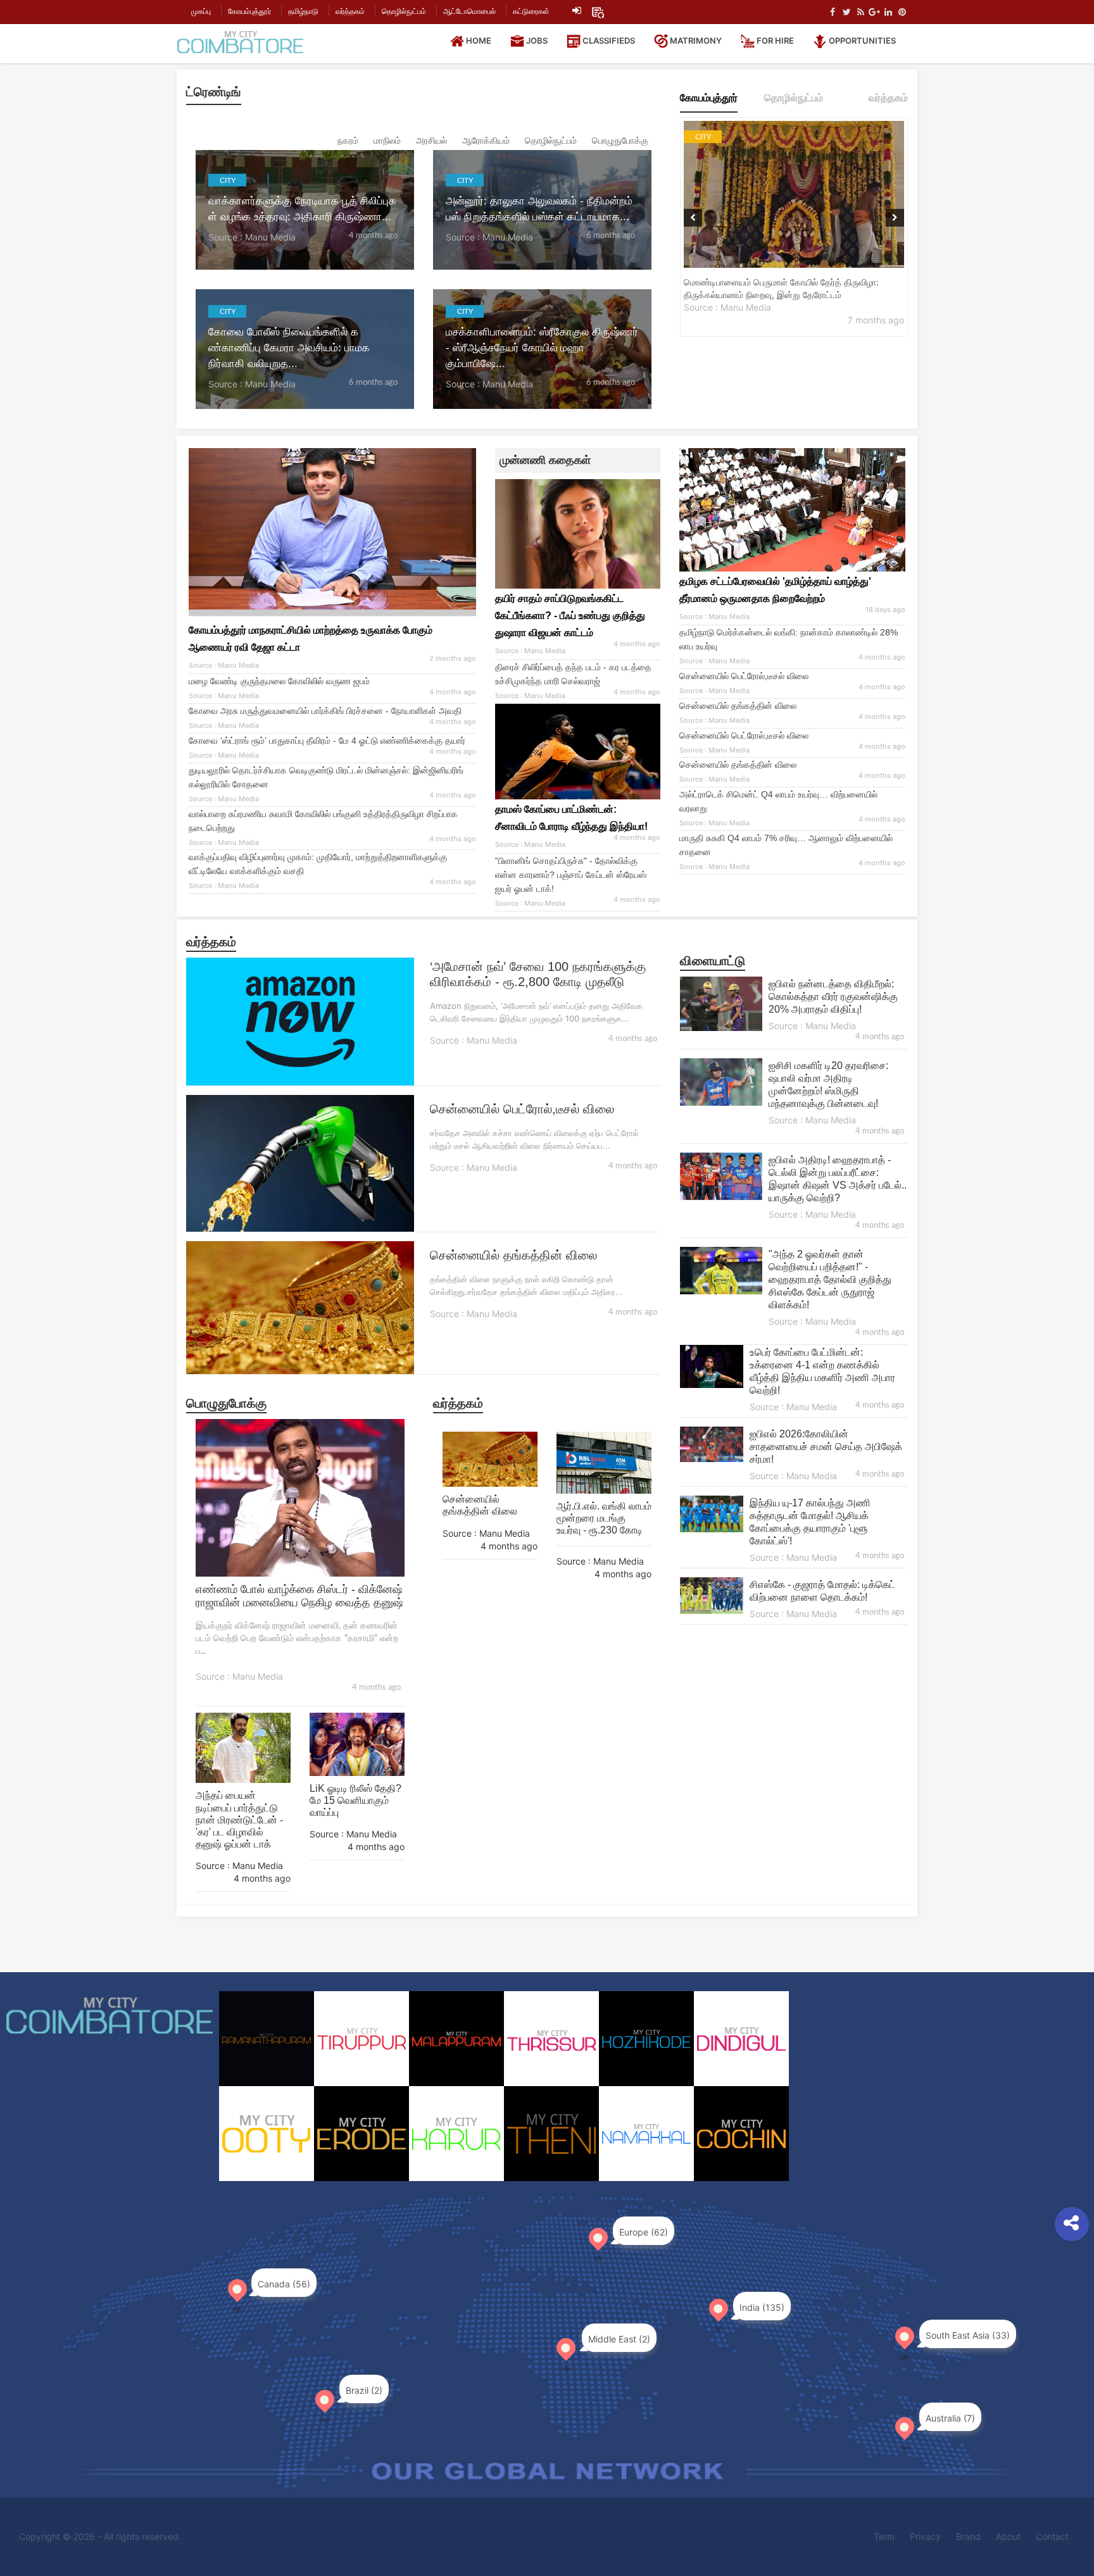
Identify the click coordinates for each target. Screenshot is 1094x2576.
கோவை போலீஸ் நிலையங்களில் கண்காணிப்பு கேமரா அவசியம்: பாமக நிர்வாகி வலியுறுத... (289, 348)
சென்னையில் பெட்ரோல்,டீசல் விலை (744, 676)
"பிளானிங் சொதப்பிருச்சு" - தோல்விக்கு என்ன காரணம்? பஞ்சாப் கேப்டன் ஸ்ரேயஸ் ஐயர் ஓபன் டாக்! (571, 875)
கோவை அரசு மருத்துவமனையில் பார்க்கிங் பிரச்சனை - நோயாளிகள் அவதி (325, 711)
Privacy (925, 2536)
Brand (968, 2536)
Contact (1052, 2536)
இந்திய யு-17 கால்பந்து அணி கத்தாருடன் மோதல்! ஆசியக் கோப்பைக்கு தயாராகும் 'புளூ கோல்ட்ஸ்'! (810, 1522)
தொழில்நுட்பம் (404, 11)
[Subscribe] (598, 11)
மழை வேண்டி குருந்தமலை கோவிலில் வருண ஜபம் (279, 681)
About (1008, 2536)
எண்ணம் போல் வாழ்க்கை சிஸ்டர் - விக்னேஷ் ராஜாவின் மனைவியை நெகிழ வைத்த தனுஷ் (299, 1596)
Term (884, 2536)
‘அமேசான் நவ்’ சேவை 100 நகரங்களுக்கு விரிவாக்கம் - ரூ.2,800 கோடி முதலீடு (538, 974)
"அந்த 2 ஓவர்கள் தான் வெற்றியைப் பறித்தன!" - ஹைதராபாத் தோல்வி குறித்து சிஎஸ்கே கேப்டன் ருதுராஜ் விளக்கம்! (830, 1279)
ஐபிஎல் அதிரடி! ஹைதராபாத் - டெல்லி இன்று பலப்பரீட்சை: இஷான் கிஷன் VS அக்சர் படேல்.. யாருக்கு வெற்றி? (838, 1179)
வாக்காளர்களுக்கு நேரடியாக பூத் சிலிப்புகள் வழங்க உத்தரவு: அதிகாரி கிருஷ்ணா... (302, 208)
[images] (578, 752)
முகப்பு (201, 11)
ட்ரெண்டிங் (214, 92)
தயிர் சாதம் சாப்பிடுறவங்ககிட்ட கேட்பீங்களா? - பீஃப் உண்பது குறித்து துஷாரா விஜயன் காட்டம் (570, 616)
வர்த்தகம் (350, 11)
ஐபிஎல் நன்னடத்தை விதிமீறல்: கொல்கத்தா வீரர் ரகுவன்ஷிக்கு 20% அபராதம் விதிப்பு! (833, 997)
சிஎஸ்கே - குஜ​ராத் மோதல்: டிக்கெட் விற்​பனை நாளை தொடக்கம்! (822, 1591)
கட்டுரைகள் (531, 11)
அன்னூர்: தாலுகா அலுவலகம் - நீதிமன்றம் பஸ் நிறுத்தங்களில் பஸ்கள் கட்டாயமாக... (539, 208)
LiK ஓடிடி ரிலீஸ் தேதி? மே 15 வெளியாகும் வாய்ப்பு (355, 1800)
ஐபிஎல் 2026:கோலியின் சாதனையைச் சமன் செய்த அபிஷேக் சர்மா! (826, 1447)
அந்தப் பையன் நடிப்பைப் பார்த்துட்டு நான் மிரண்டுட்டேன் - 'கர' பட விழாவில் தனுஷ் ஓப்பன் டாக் (239, 1820)
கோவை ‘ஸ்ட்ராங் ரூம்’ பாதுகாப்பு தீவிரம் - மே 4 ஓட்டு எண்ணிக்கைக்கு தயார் (327, 741)
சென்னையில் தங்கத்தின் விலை (738, 706)
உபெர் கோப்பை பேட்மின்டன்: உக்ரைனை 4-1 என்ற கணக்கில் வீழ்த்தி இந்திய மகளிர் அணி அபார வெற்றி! (822, 1371)
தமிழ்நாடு (303, 11)
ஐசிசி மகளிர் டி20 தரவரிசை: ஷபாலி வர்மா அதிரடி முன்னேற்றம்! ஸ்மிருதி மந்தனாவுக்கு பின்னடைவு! (828, 1085)
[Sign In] (577, 11)
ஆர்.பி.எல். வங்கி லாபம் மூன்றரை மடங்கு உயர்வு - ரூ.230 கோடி (604, 1518)
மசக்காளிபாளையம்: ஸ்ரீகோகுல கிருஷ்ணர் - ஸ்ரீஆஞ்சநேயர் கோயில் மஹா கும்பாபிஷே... (542, 348)
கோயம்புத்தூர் (249, 11)
